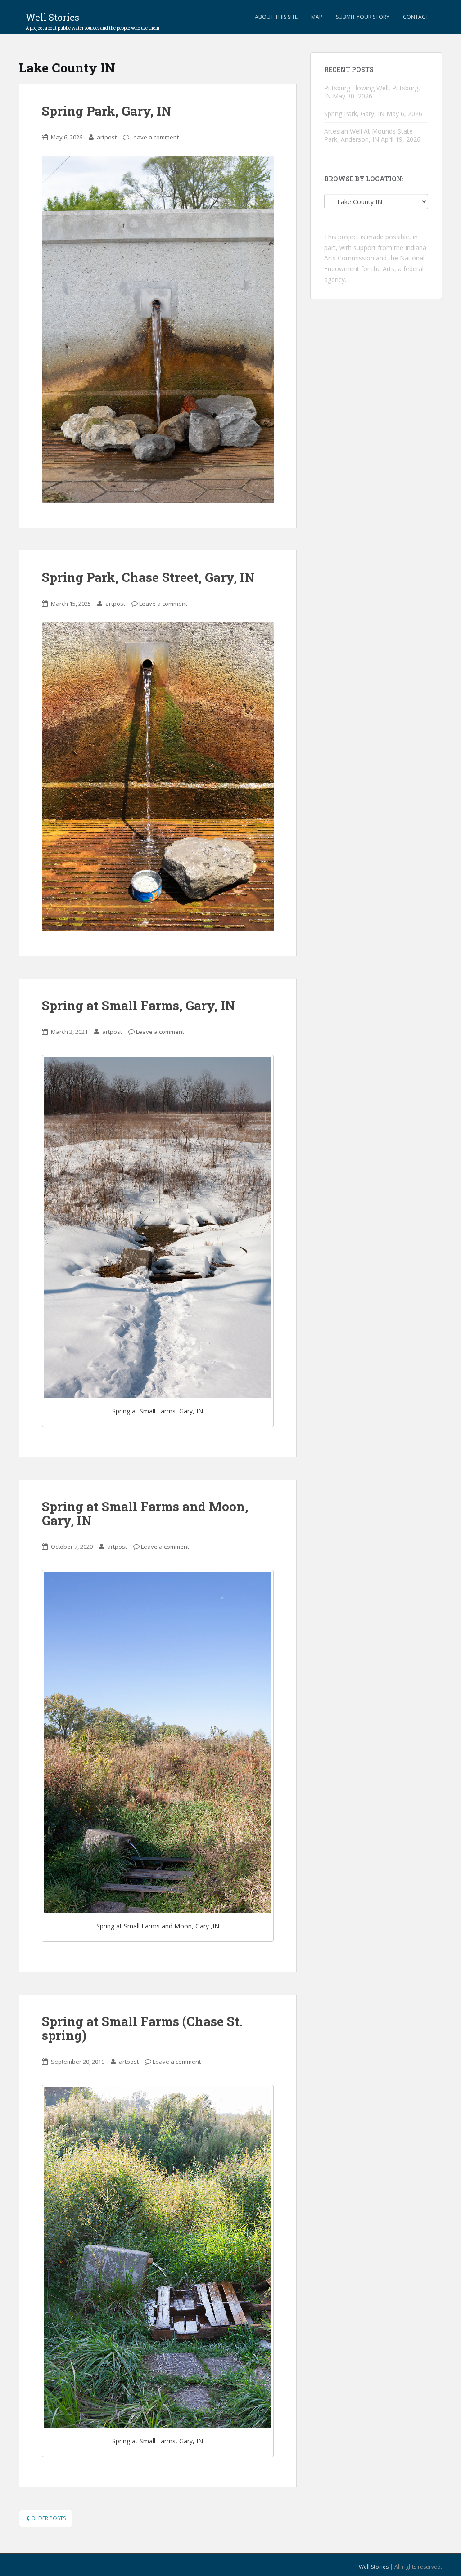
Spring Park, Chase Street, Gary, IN (148, 577)
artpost (107, 137)
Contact (416, 17)
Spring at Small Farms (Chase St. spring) (142, 2028)
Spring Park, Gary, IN (107, 111)
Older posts (48, 2518)
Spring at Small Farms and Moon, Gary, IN (145, 1513)
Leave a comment (155, 137)
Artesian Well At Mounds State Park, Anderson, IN (368, 135)
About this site (276, 17)
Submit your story (363, 17)
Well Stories (93, 20)
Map (317, 17)
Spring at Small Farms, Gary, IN (139, 1005)
